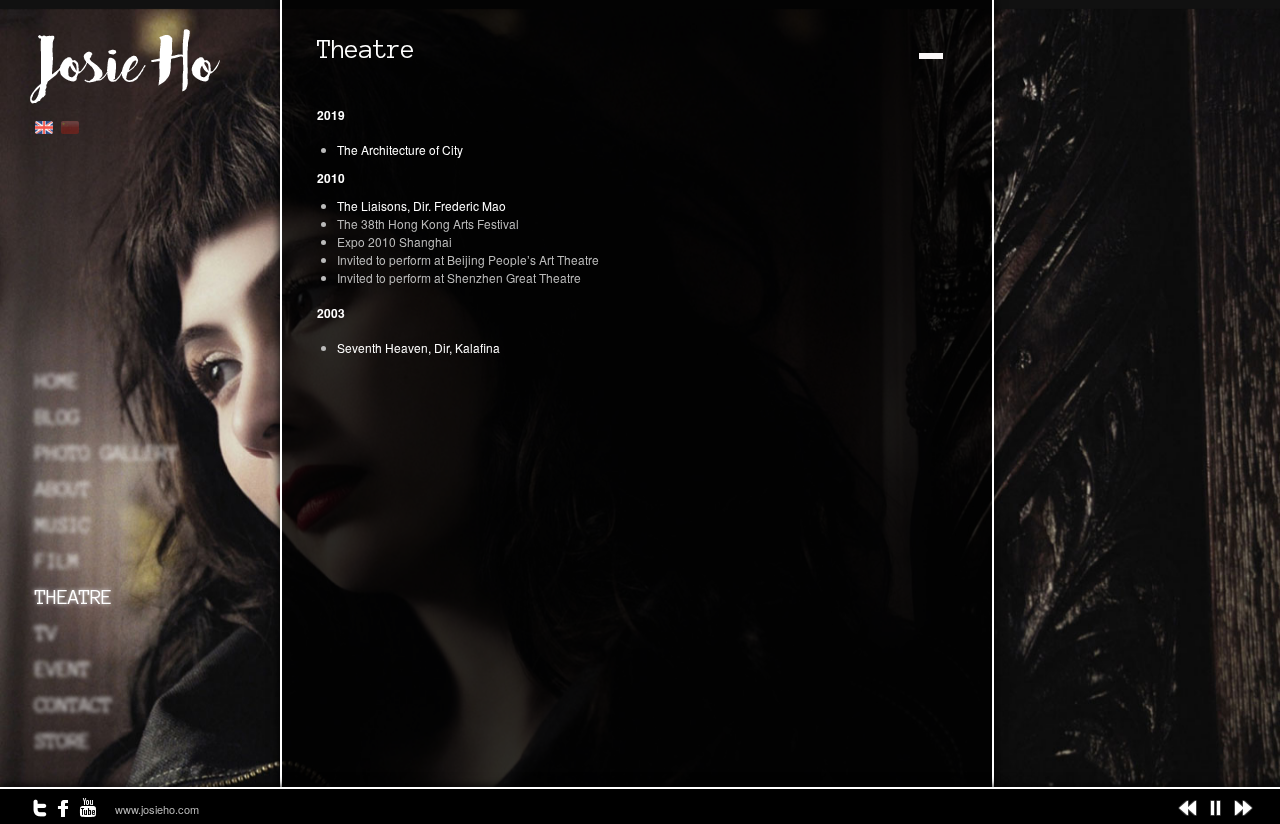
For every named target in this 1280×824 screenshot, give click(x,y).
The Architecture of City (400, 149)
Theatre (73, 597)
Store (62, 741)
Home (57, 381)
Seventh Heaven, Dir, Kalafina (418, 347)
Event (62, 669)
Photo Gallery (106, 453)
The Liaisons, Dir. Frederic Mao (421, 205)
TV (46, 633)
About (62, 489)
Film (57, 561)
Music (62, 525)
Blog (57, 417)
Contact (73, 705)
